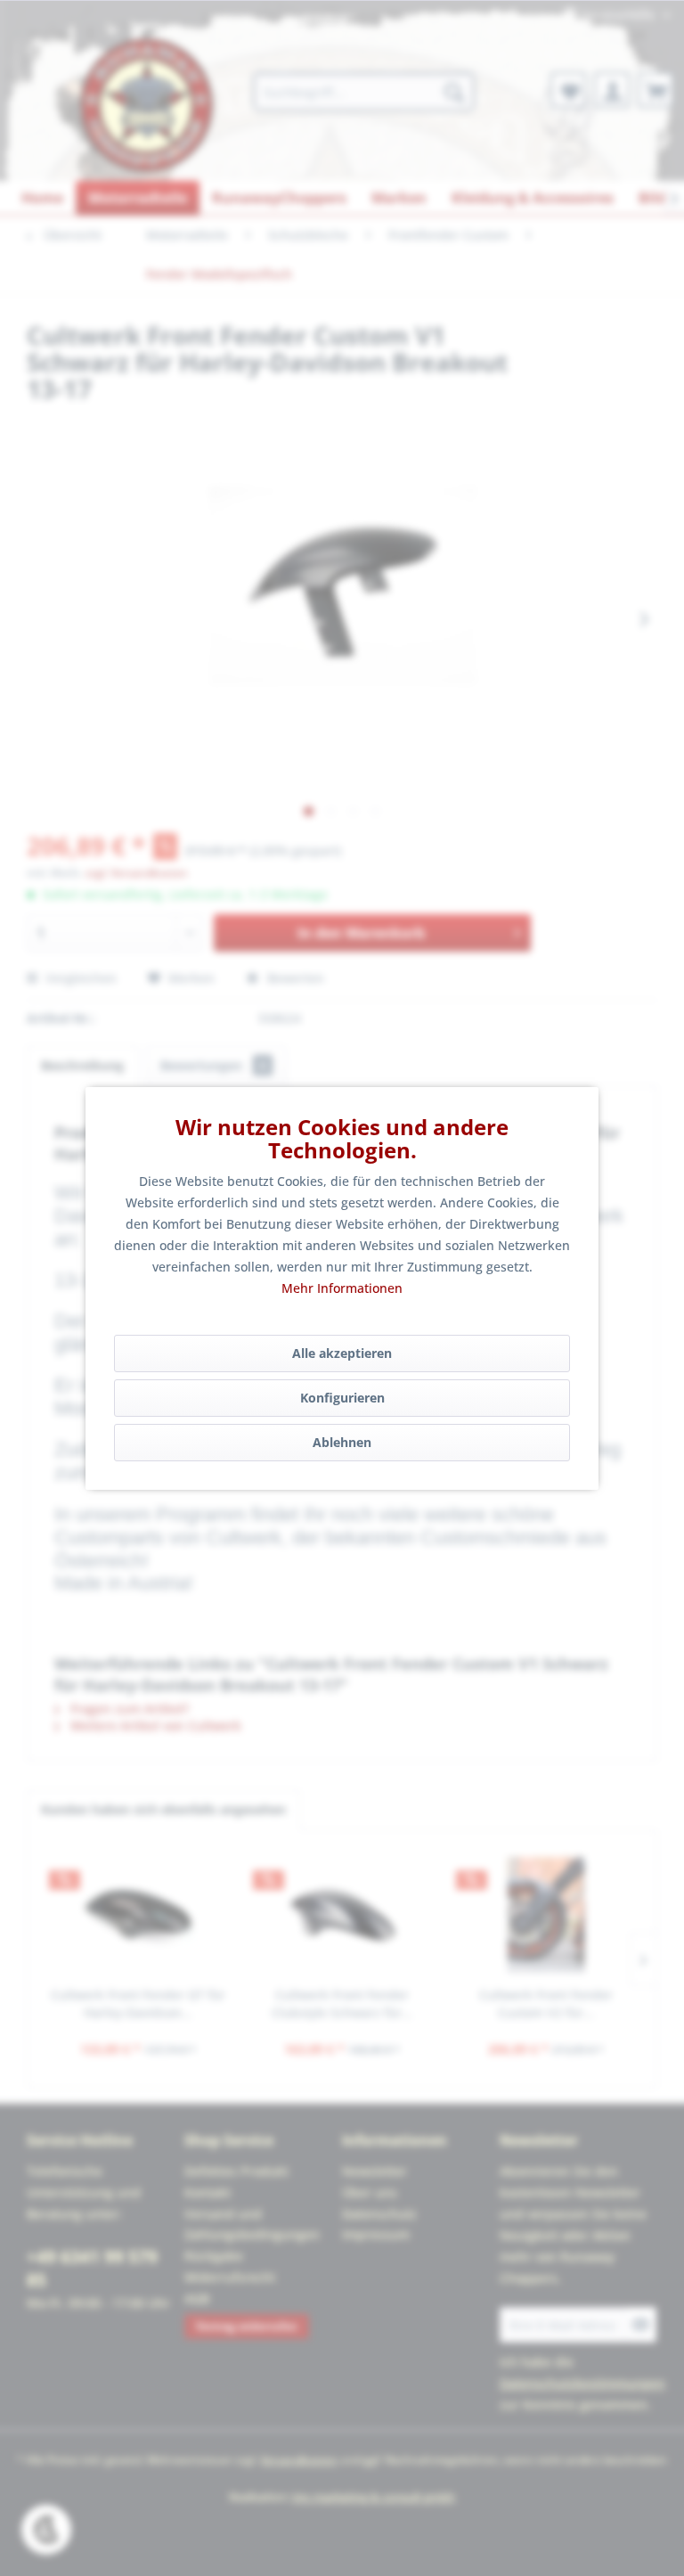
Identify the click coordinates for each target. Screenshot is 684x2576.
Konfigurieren (342, 1398)
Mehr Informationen (342, 1288)
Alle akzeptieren (342, 1353)
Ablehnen (342, 1442)
